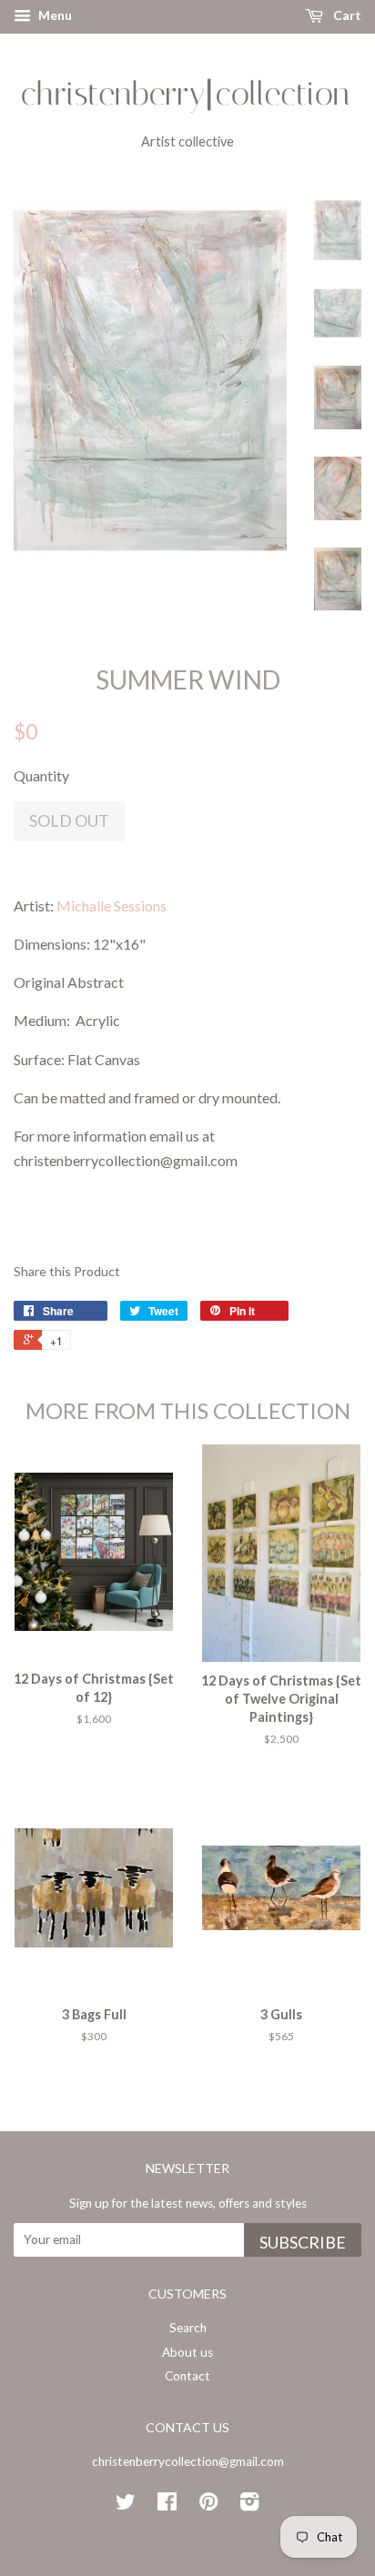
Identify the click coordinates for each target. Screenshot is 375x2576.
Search (188, 2328)
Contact (187, 2376)
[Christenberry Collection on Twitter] (126, 2505)
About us (187, 2352)
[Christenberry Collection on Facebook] (167, 2505)
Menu (54, 15)
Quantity (41, 775)
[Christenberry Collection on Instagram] (249, 2505)
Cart (346, 15)
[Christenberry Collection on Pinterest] (208, 2505)
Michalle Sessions (111, 906)
